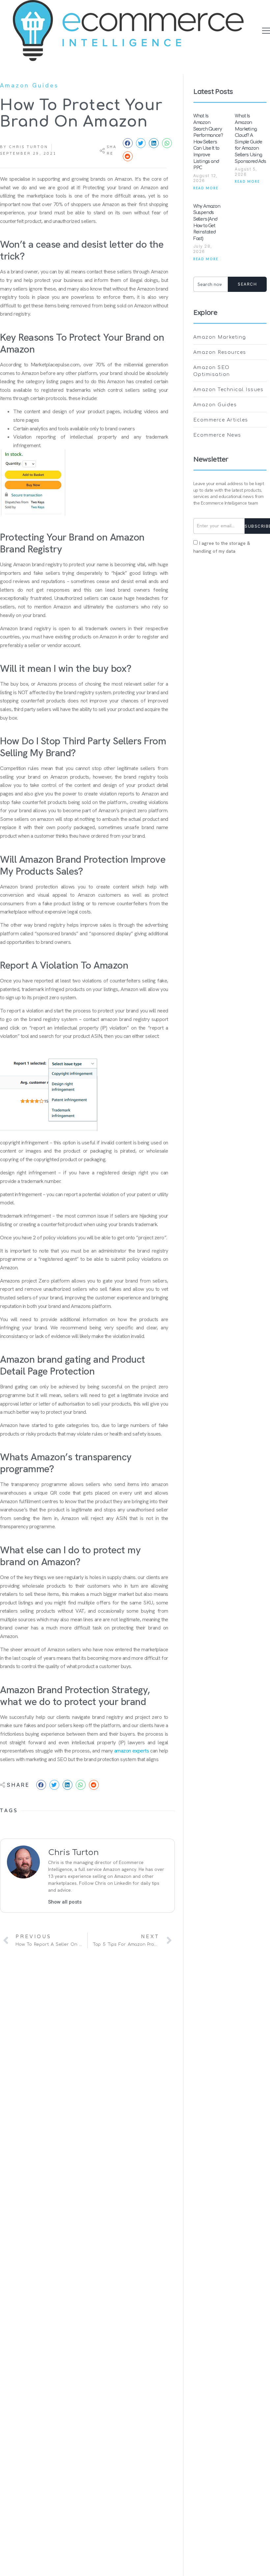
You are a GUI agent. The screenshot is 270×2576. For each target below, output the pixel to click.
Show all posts (65, 1902)
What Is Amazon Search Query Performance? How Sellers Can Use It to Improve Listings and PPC (208, 142)
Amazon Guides (29, 85)
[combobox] (211, 284)
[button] (266, 31)
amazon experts (132, 1751)
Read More (206, 188)
